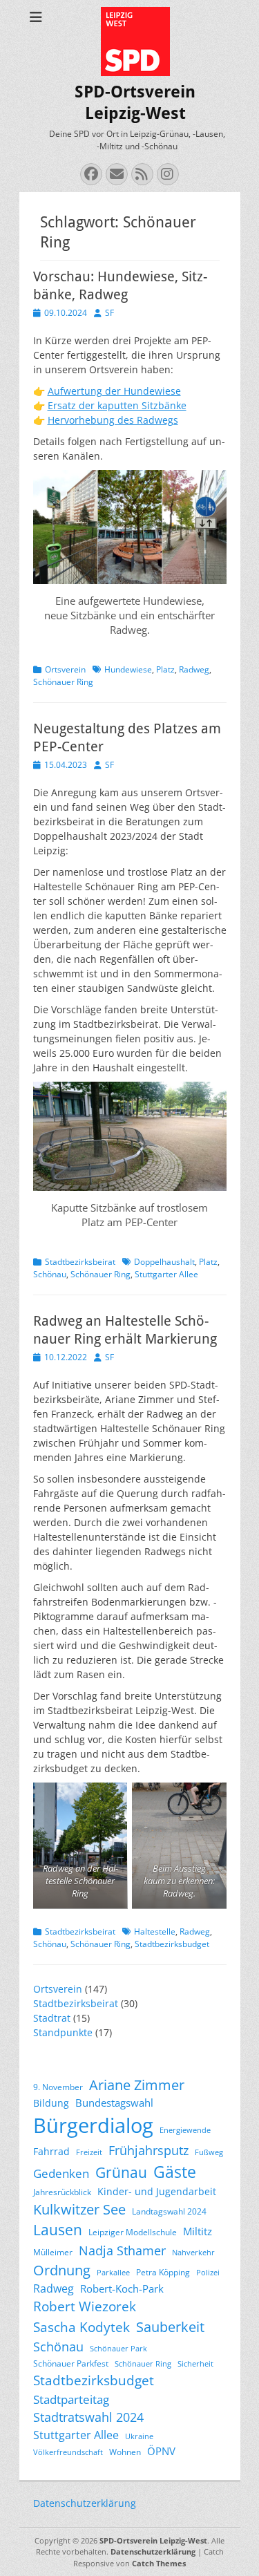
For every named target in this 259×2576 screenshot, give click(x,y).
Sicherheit (195, 2364)
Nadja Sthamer (122, 2250)
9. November (58, 2087)
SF (109, 313)
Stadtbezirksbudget (172, 1944)
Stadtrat (52, 2018)
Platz (165, 669)
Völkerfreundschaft (68, 2452)
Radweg (194, 669)
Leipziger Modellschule (133, 2232)
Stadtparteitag (71, 2399)
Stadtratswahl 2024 (88, 2417)
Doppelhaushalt (164, 1262)
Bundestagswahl (114, 2103)
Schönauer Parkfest (71, 2363)
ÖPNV (161, 2451)
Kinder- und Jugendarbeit (157, 2191)
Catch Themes (159, 2563)
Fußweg (209, 2152)
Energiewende (185, 2130)
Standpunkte (63, 2032)
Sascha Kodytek (81, 2327)
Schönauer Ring (63, 682)
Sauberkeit (170, 2327)
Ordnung (62, 2270)
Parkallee (113, 2273)
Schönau (50, 1274)
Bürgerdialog (93, 2125)
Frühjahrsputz (148, 2150)
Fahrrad (51, 2151)
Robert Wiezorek (85, 2306)
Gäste (175, 2172)
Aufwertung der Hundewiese (114, 391)
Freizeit (89, 2152)
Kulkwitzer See (79, 2209)
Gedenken (61, 2173)
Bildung (51, 2103)
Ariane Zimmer (137, 2085)
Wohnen (125, 2452)
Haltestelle (155, 1931)
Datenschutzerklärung (85, 2503)
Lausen (58, 2230)
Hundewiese (128, 669)
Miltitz (198, 2231)
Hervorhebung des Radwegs (113, 420)
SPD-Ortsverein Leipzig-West (153, 2540)
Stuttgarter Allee (166, 1274)
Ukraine (139, 2436)
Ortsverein (65, 669)
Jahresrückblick (62, 2192)
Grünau (121, 2172)
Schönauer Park (118, 2349)
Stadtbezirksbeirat (80, 1262)
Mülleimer (53, 2252)
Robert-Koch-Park (122, 2288)
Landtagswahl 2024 (169, 2211)
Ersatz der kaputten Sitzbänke (117, 405)
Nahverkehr (193, 2253)
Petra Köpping (163, 2272)
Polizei (208, 2273)
